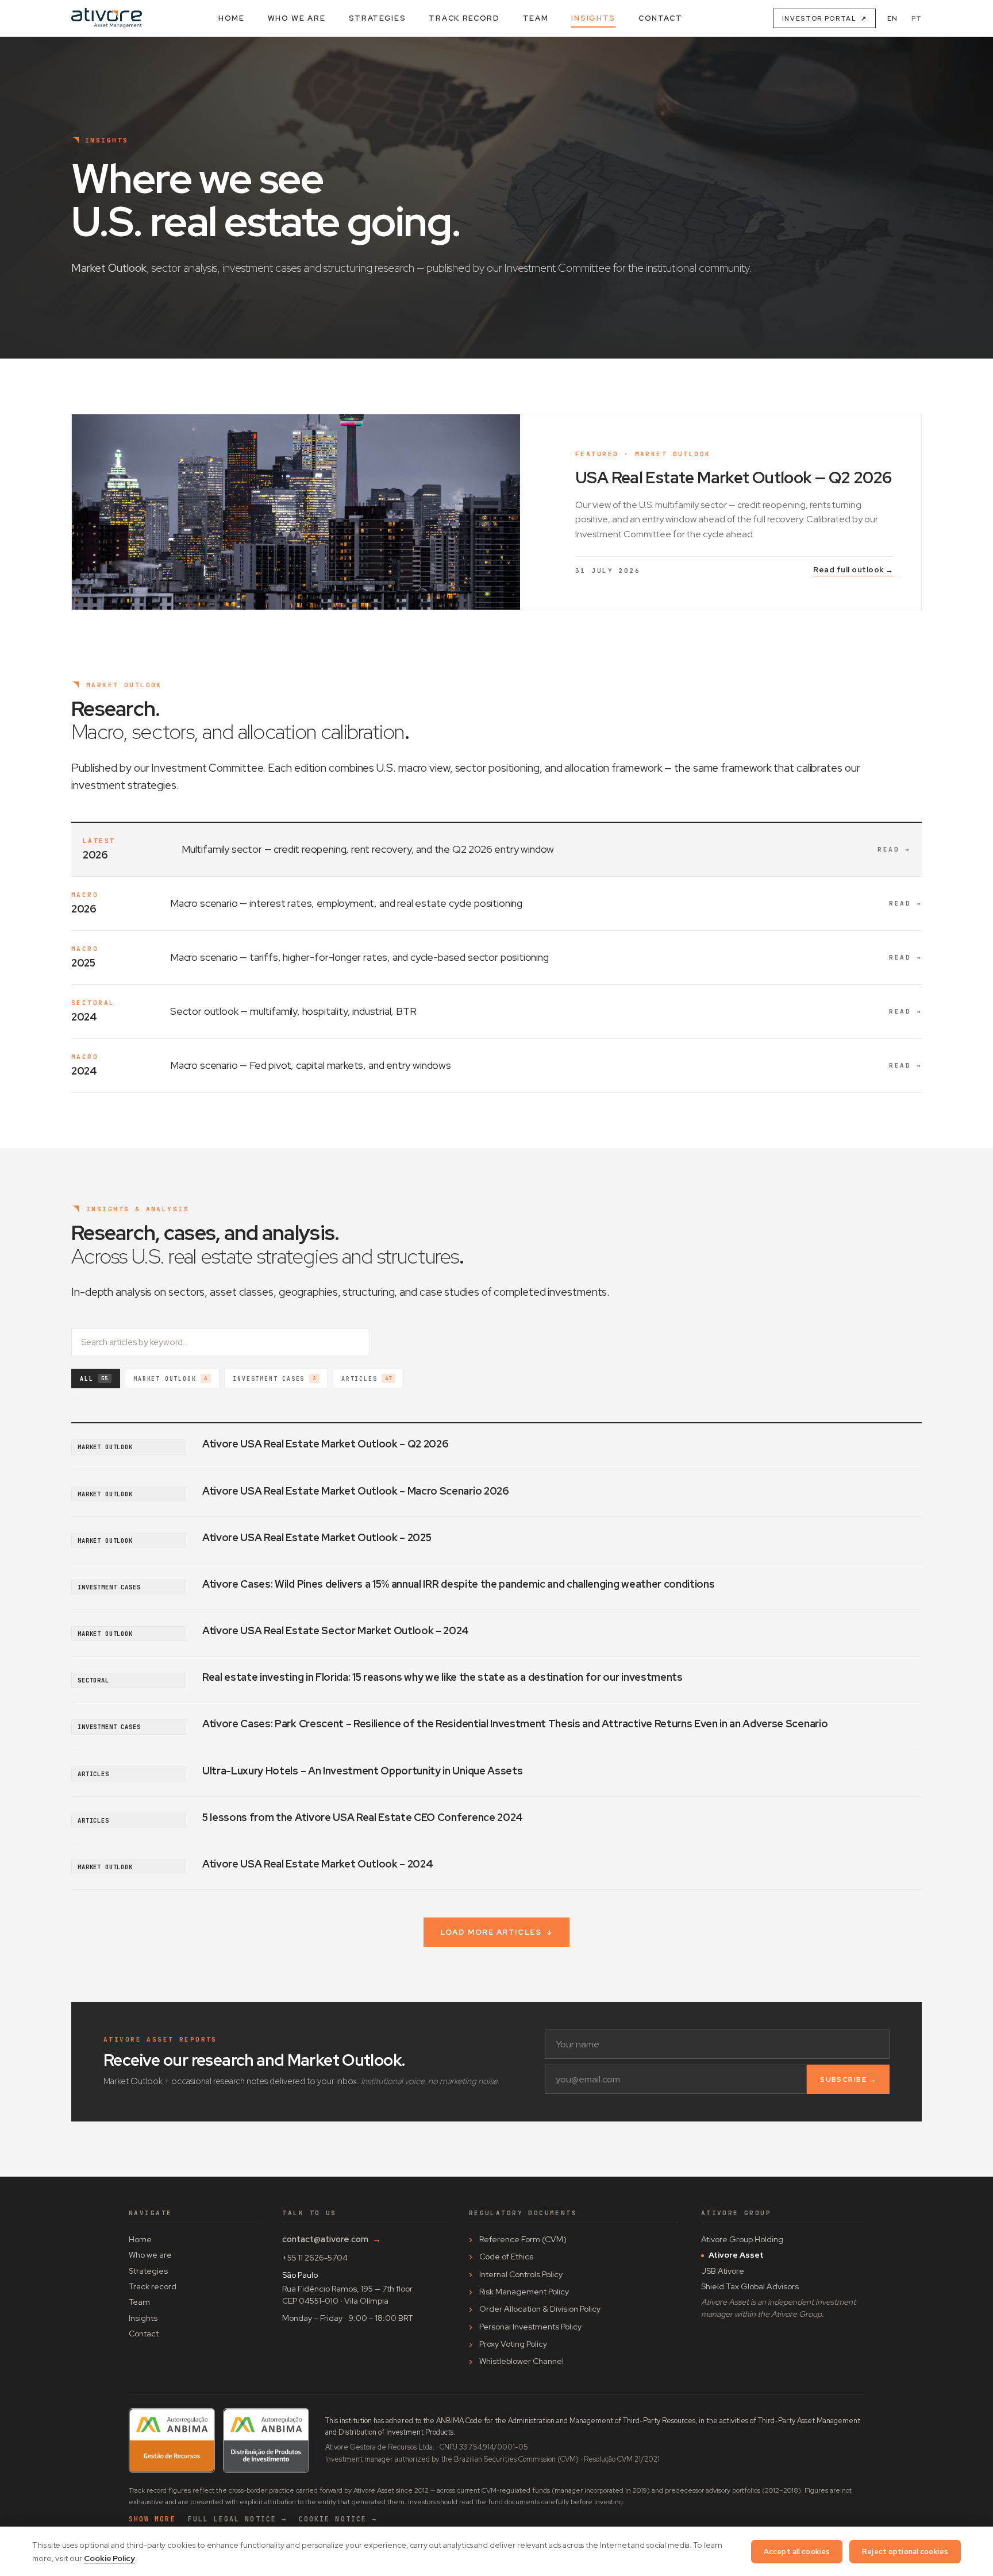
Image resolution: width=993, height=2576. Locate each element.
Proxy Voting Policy (513, 2344)
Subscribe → (848, 2080)
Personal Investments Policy (530, 2327)
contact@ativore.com (332, 2239)
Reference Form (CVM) (523, 2239)
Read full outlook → (853, 570)
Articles (367, 1379)
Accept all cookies (797, 2552)
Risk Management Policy (524, 2292)
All (94, 1379)
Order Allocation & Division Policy (540, 2309)
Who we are (297, 18)
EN (892, 18)
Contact (661, 18)
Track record (464, 18)
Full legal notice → (237, 2519)
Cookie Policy (109, 2558)
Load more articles (496, 1932)
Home (232, 18)
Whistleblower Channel (521, 2361)
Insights (593, 18)
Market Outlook (170, 1379)
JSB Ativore (723, 2271)
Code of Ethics (506, 2257)
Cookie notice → (338, 2519)
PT (917, 18)
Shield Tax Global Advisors (750, 2286)
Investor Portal (824, 18)
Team (536, 18)
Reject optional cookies (905, 2552)
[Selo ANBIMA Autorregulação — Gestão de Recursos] (172, 2441)
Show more (152, 2519)
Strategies (378, 18)
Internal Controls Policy (521, 2274)
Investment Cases (274, 1379)
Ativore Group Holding (742, 2239)
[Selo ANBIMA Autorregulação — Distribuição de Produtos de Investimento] (266, 2441)
